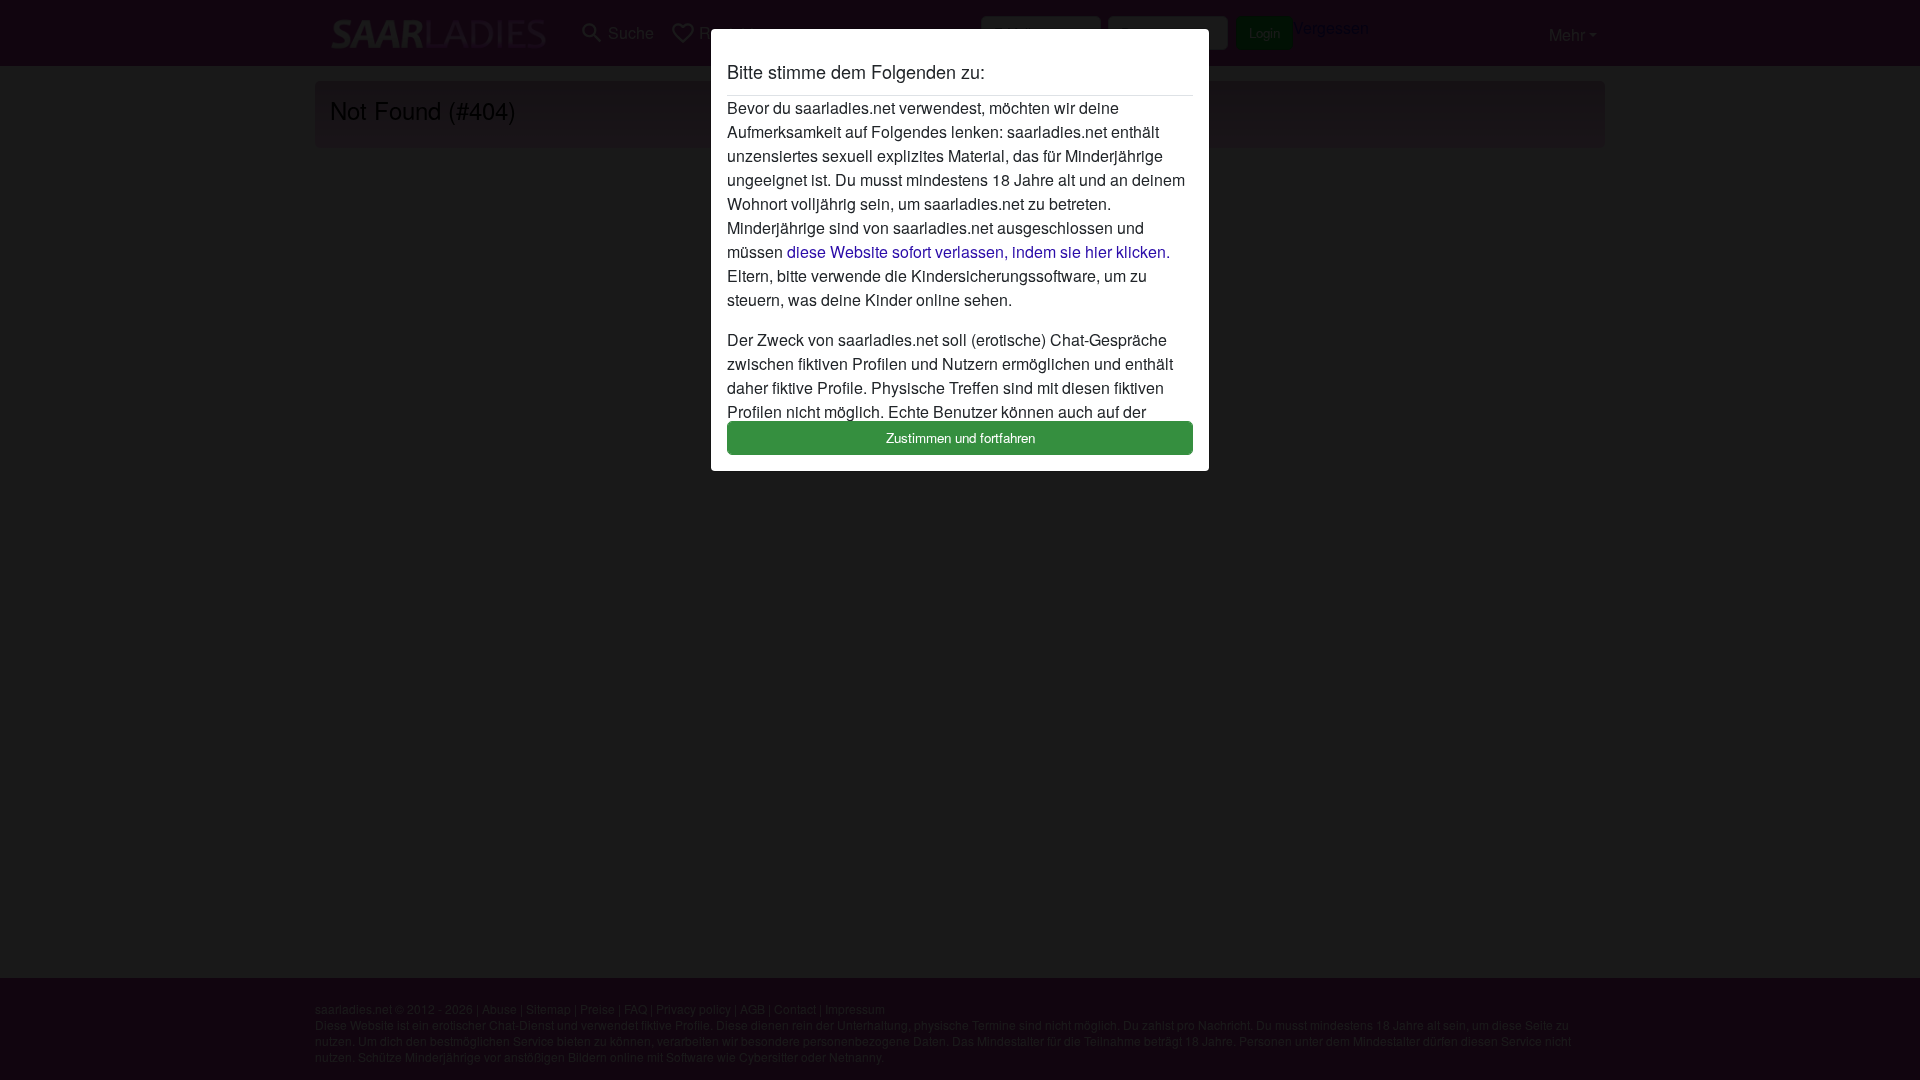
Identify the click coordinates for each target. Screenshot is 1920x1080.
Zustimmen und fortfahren (960, 437)
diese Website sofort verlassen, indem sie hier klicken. (978, 251)
